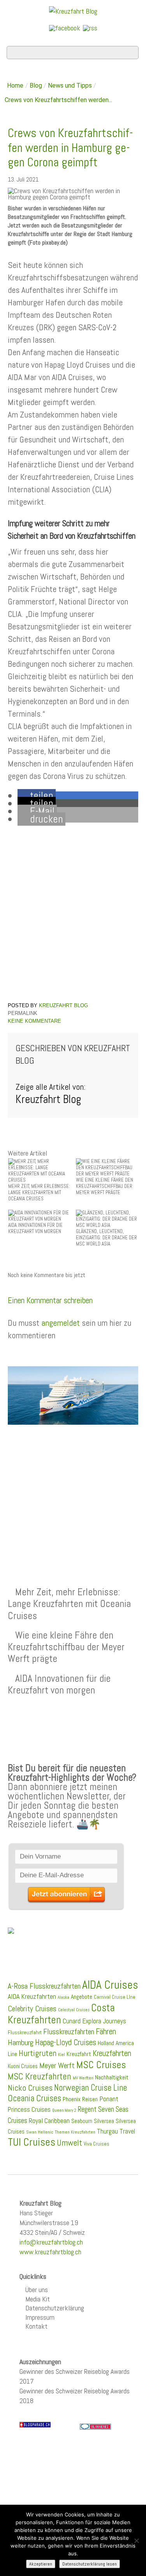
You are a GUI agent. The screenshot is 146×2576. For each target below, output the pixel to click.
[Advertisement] (73, 1487)
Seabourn (82, 2121)
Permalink (23, 1013)
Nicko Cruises (30, 2088)
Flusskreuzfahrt (25, 2032)
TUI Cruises (32, 2142)
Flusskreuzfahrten (69, 2032)
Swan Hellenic (40, 2132)
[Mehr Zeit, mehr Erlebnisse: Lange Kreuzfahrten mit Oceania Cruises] (39, 1170)
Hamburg (21, 2042)
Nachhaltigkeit (112, 2077)
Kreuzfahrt (79, 2054)
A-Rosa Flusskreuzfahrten (44, 1986)
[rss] (90, 27)
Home (15, 85)
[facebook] (65, 27)
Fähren (106, 2032)
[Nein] (136, 2541)
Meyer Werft (57, 2065)
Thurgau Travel (116, 2131)
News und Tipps (70, 85)
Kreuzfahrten (112, 2053)
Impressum (40, 2317)
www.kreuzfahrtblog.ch (50, 2252)
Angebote (82, 1997)
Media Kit (38, 2299)
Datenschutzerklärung (55, 2308)
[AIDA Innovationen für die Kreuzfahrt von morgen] (39, 1215)
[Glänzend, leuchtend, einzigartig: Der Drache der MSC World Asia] (107, 1218)
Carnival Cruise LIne (115, 1997)
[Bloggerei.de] (95, 2426)
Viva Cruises (97, 2144)
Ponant (109, 2099)
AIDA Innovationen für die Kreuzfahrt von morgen (59, 1684)
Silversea (104, 2121)
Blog (36, 85)
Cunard (72, 2021)
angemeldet (61, 1323)
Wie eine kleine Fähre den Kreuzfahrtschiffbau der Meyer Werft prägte (66, 1647)
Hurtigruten (38, 2053)
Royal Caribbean (49, 2121)
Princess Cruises (29, 2109)
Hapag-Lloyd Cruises (66, 2042)
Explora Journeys (104, 2021)
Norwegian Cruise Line (91, 2088)
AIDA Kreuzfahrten (32, 1996)
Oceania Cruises (34, 2098)
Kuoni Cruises (23, 2066)
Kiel (62, 2054)
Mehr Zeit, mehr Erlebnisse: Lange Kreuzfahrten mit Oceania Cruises (69, 1603)
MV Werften (83, 2078)
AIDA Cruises (110, 1985)
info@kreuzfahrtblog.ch (51, 2242)
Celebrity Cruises (32, 2009)
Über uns (37, 2290)
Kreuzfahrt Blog (63, 1005)
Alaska (63, 1997)
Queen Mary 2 (64, 2110)
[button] (37, 796)
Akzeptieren (41, 2564)
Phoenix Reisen (80, 2099)
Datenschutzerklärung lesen (90, 2564)
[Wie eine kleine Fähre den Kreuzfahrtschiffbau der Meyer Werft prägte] (107, 1167)
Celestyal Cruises (74, 2010)
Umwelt (69, 2143)
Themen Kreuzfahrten (75, 2132)
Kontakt (36, 2326)
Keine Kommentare (34, 1021)
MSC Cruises (101, 2065)
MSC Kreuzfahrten (40, 2076)
